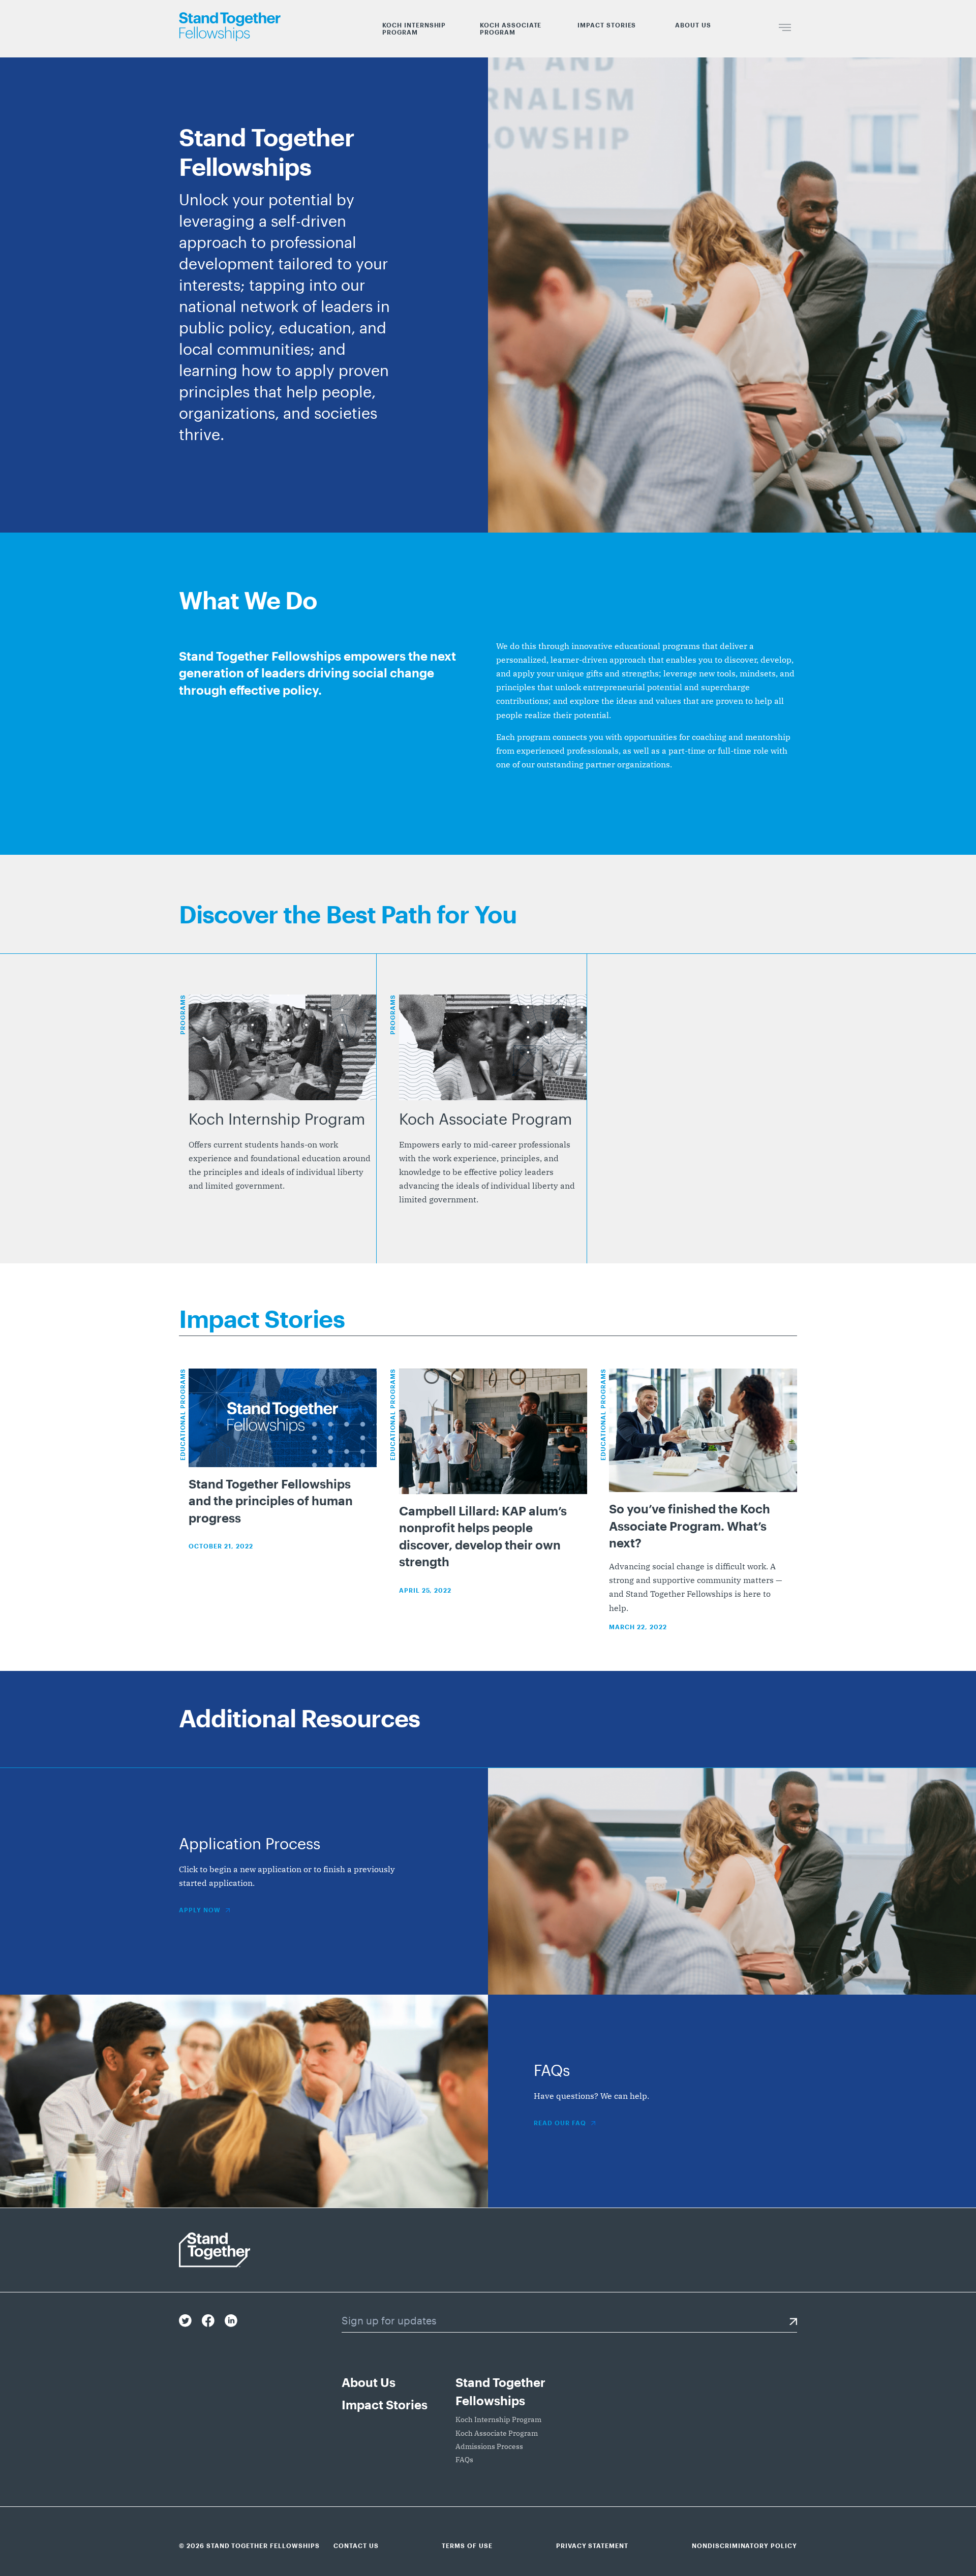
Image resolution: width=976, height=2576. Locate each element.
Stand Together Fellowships (500, 2391)
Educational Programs (182, 1415)
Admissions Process (489, 2446)
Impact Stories (607, 25)
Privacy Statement (592, 2546)
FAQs (464, 2460)
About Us (693, 25)
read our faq (560, 2123)
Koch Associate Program (511, 28)
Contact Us (356, 2546)
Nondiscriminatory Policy (744, 2546)
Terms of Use (467, 2546)
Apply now (200, 1910)
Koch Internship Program (414, 28)
